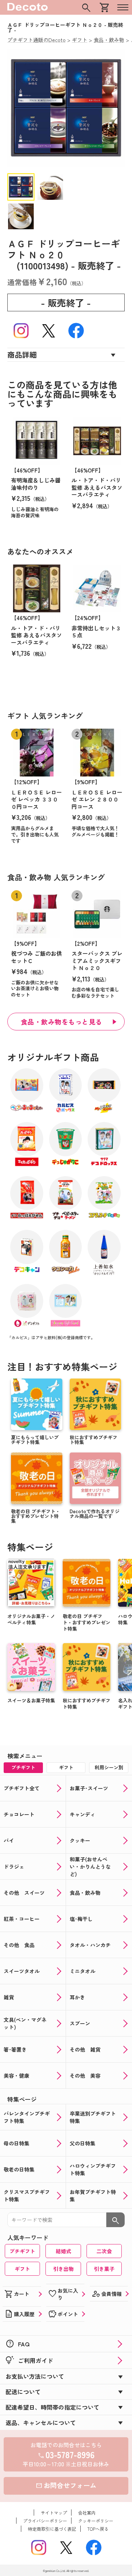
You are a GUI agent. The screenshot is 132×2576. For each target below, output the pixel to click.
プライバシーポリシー (45, 2521)
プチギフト (22, 2251)
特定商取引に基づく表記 (52, 2529)
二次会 (104, 2251)
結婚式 (63, 2251)
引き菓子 (104, 2269)
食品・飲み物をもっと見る (62, 1022)
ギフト (22, 2269)
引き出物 (63, 2269)
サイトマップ (54, 2513)
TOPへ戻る (98, 2529)
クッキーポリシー (96, 2521)
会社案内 (87, 2513)
